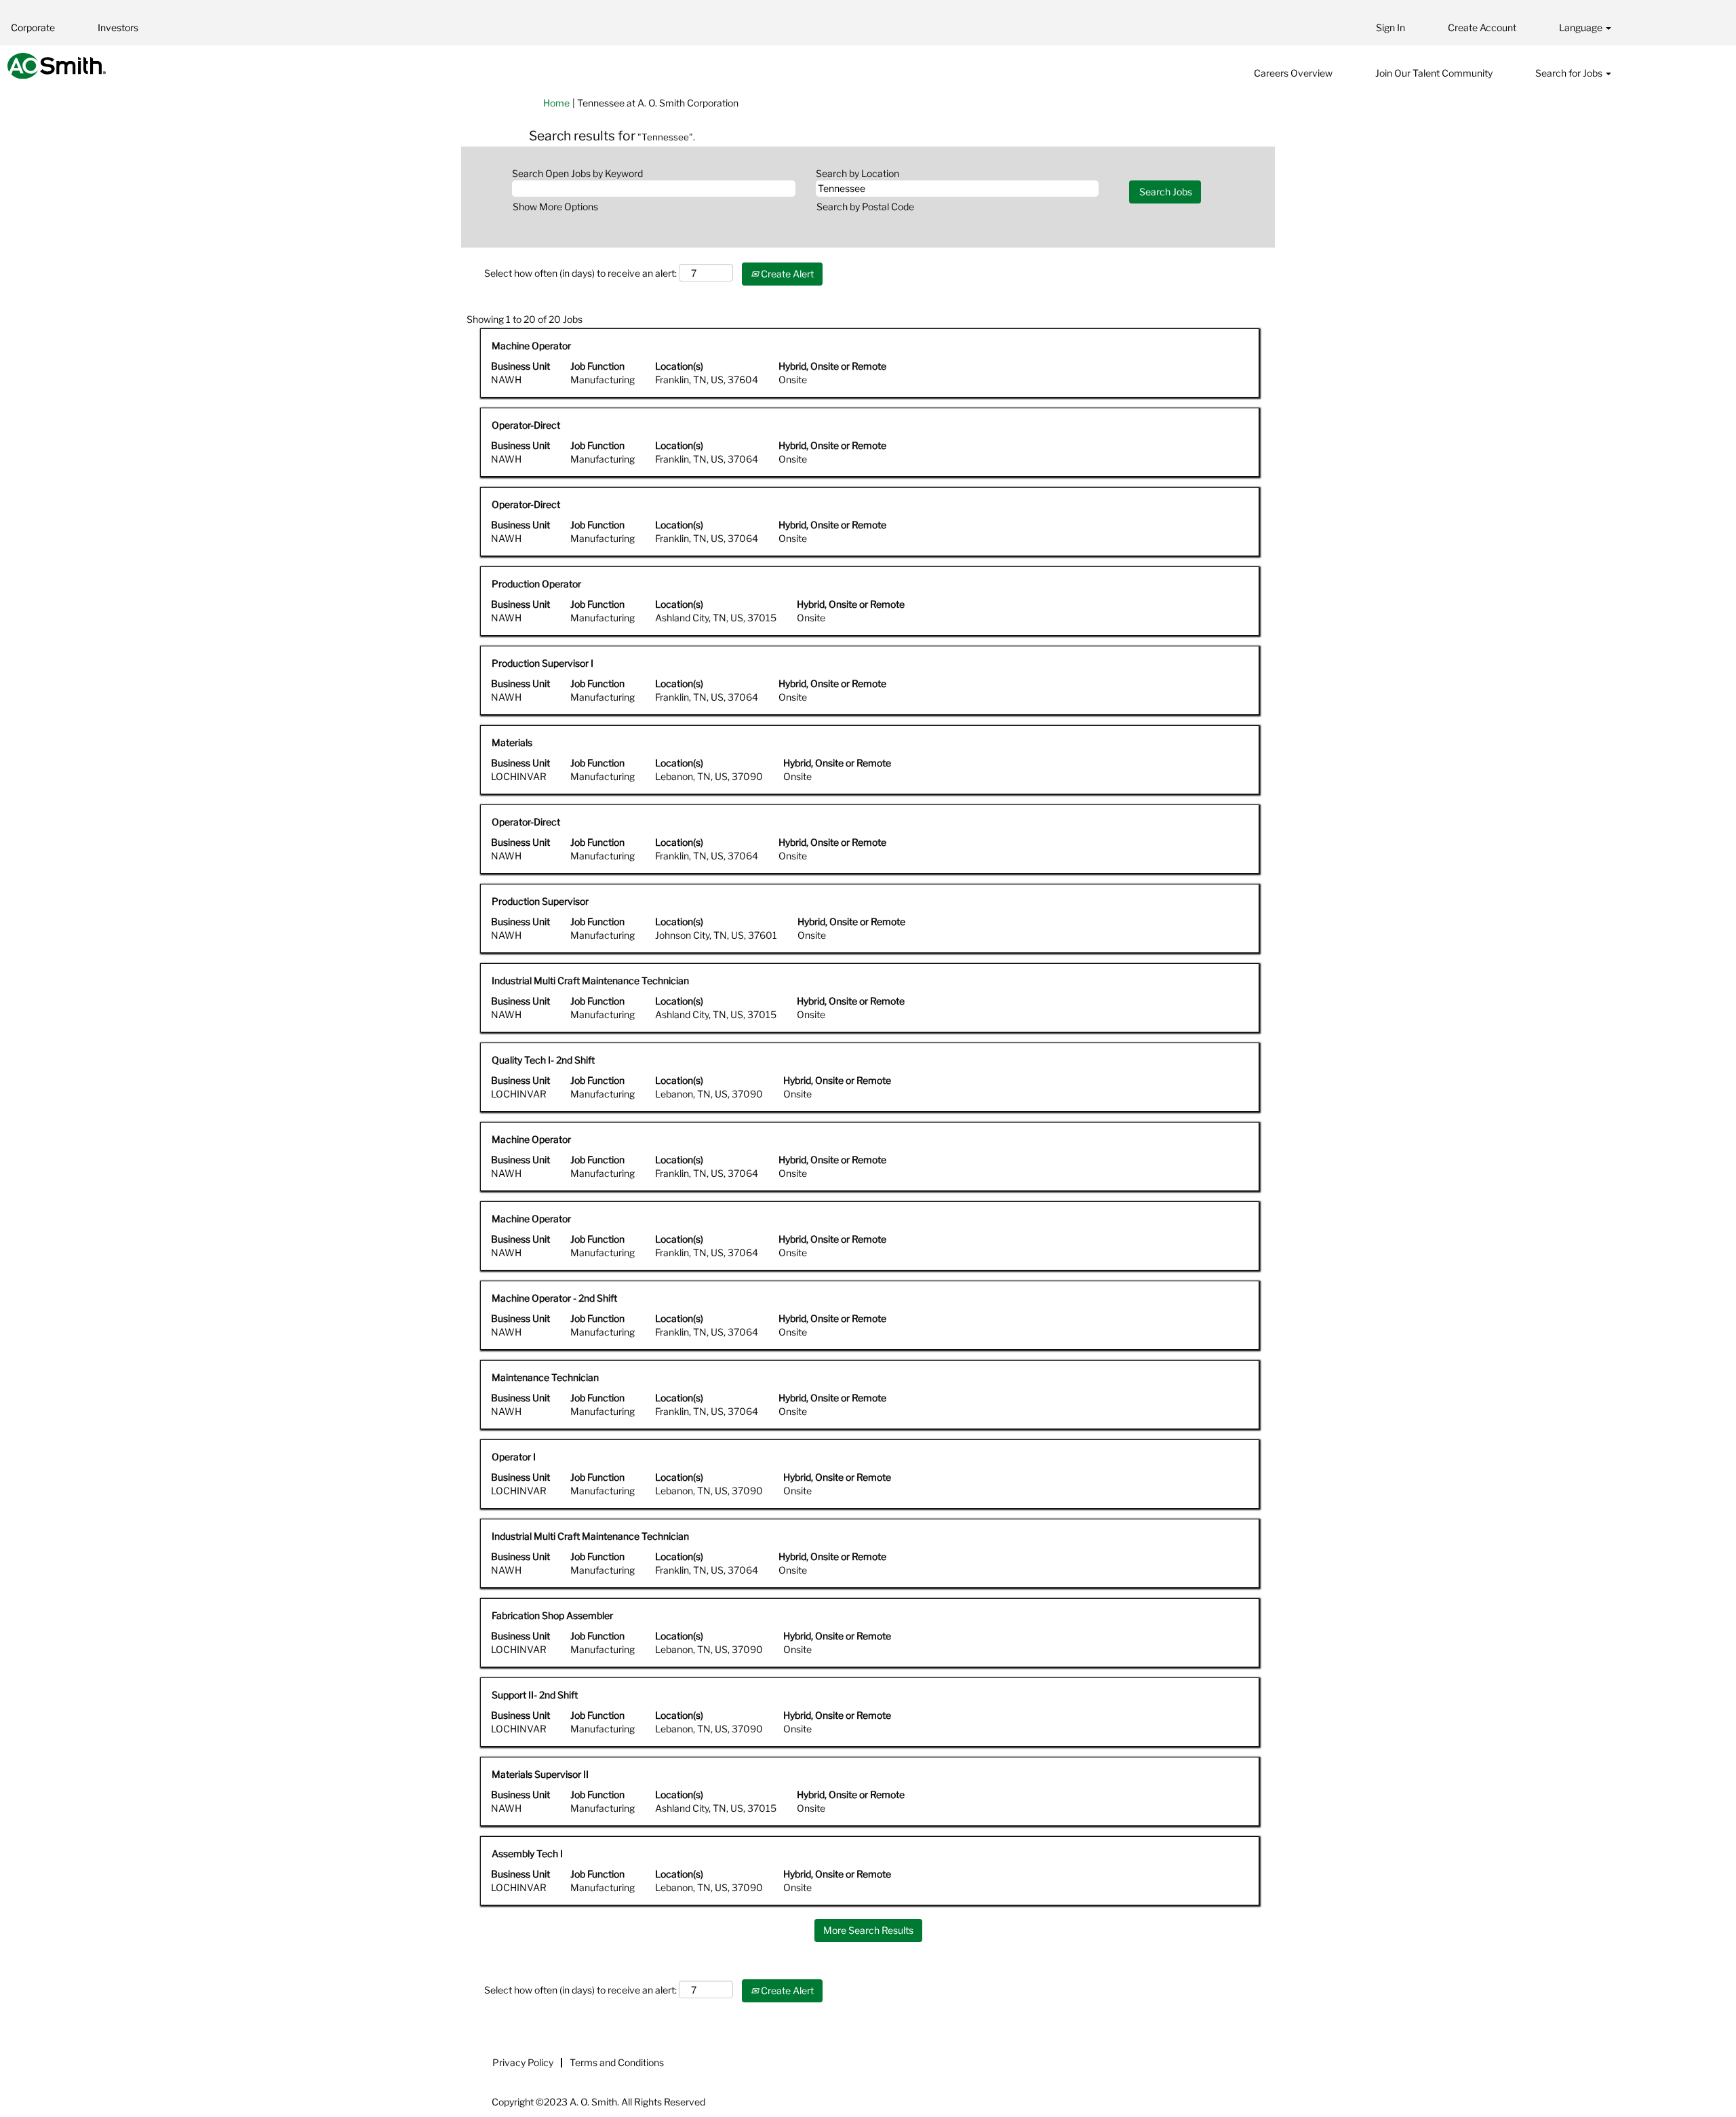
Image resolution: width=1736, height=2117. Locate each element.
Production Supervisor (540, 901)
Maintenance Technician (545, 1377)
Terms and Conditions (617, 2062)
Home (556, 103)
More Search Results (868, 1930)
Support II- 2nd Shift (535, 1695)
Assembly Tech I (527, 1853)
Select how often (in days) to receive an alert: (580, 273)
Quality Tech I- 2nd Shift (543, 1060)
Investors (118, 27)
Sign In (1390, 27)
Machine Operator (531, 346)
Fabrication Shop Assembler (552, 1615)
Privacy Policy (523, 2062)
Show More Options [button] (555, 207)
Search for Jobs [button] (1570, 73)
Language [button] (1582, 27)
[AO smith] (57, 66)
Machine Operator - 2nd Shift (554, 1298)
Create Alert (786, 274)
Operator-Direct (526, 425)
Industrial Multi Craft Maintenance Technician (590, 980)
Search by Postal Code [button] (865, 207)
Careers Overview (1293, 73)
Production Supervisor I (542, 663)
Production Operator (536, 584)
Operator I (514, 1457)
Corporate (33, 27)
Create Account (1482, 27)
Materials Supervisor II (540, 1774)
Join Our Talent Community (1434, 73)
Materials (512, 742)
